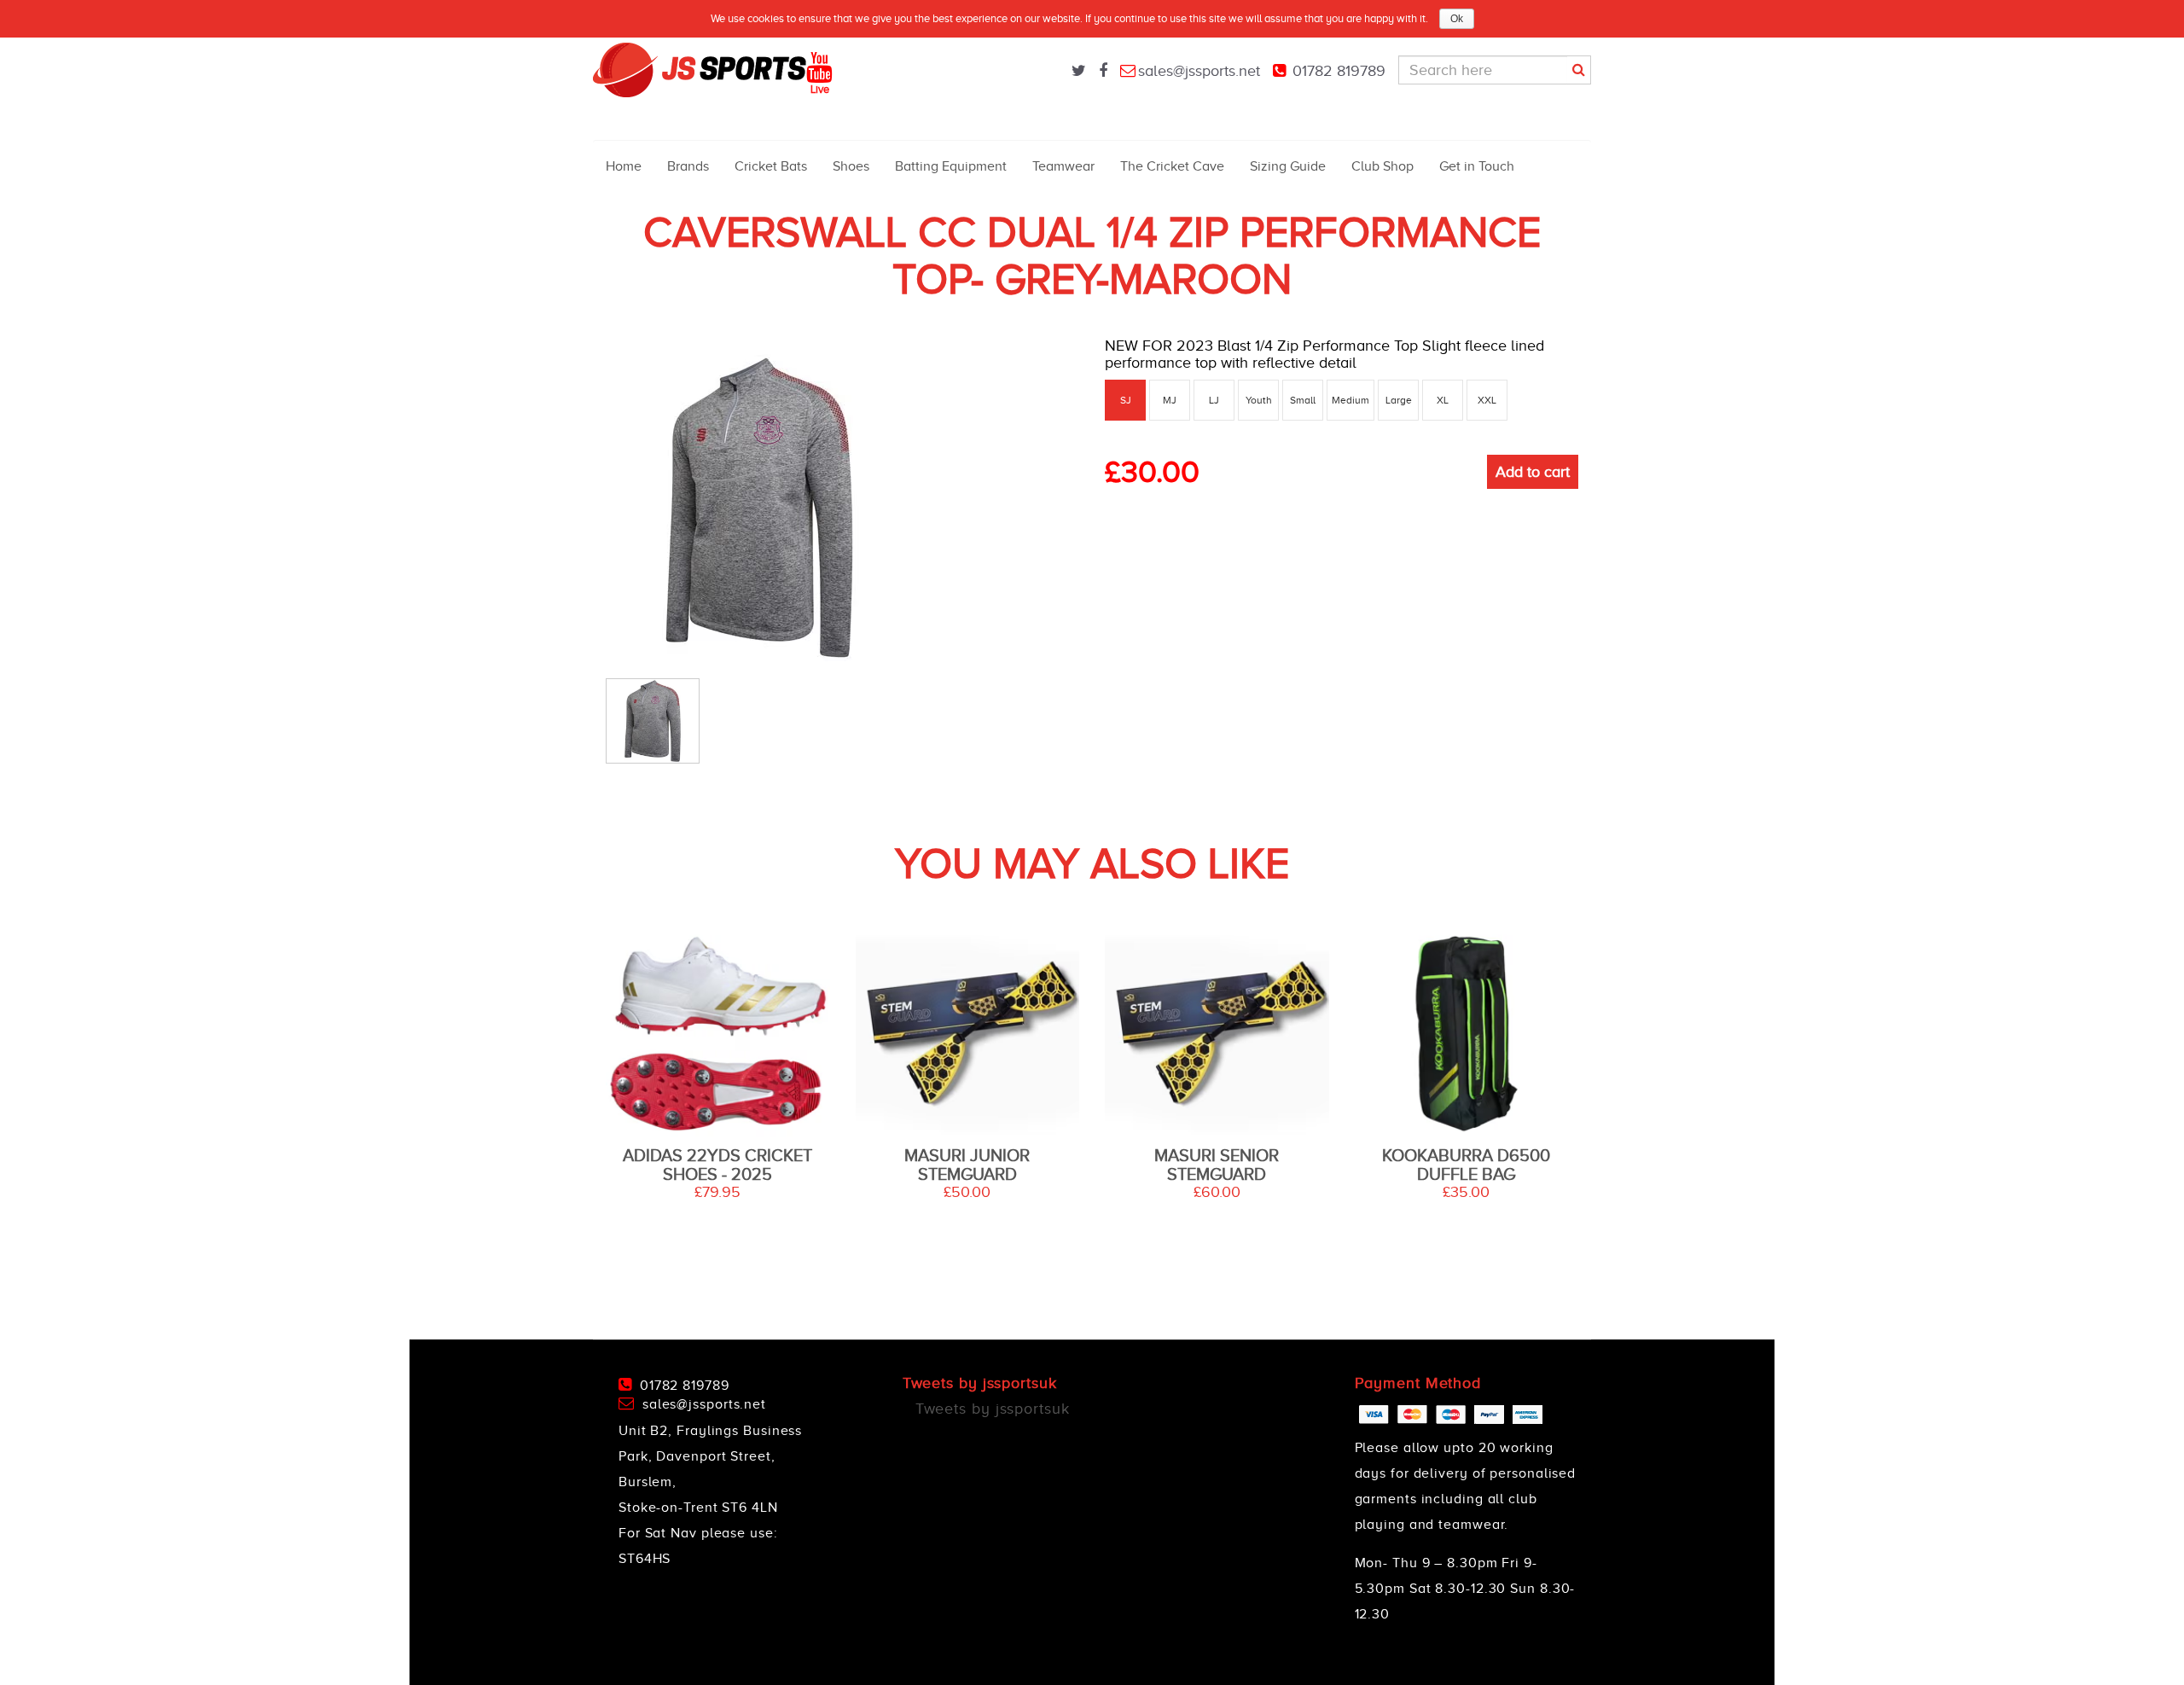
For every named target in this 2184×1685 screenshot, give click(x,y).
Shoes (851, 166)
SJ (1126, 400)
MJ (1170, 400)
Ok (1457, 19)
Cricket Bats (771, 166)
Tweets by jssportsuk (993, 1409)
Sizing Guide (1288, 166)
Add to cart (1533, 472)
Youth (1259, 400)
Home (624, 166)
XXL (1487, 400)
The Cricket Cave (1172, 166)
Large (1399, 400)
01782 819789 (1339, 71)
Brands (688, 166)
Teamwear (1063, 166)
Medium (1350, 400)
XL (1443, 400)
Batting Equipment (951, 166)
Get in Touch (1477, 166)
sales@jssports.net (1199, 71)
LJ (1214, 400)
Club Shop (1382, 166)
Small (1303, 400)
